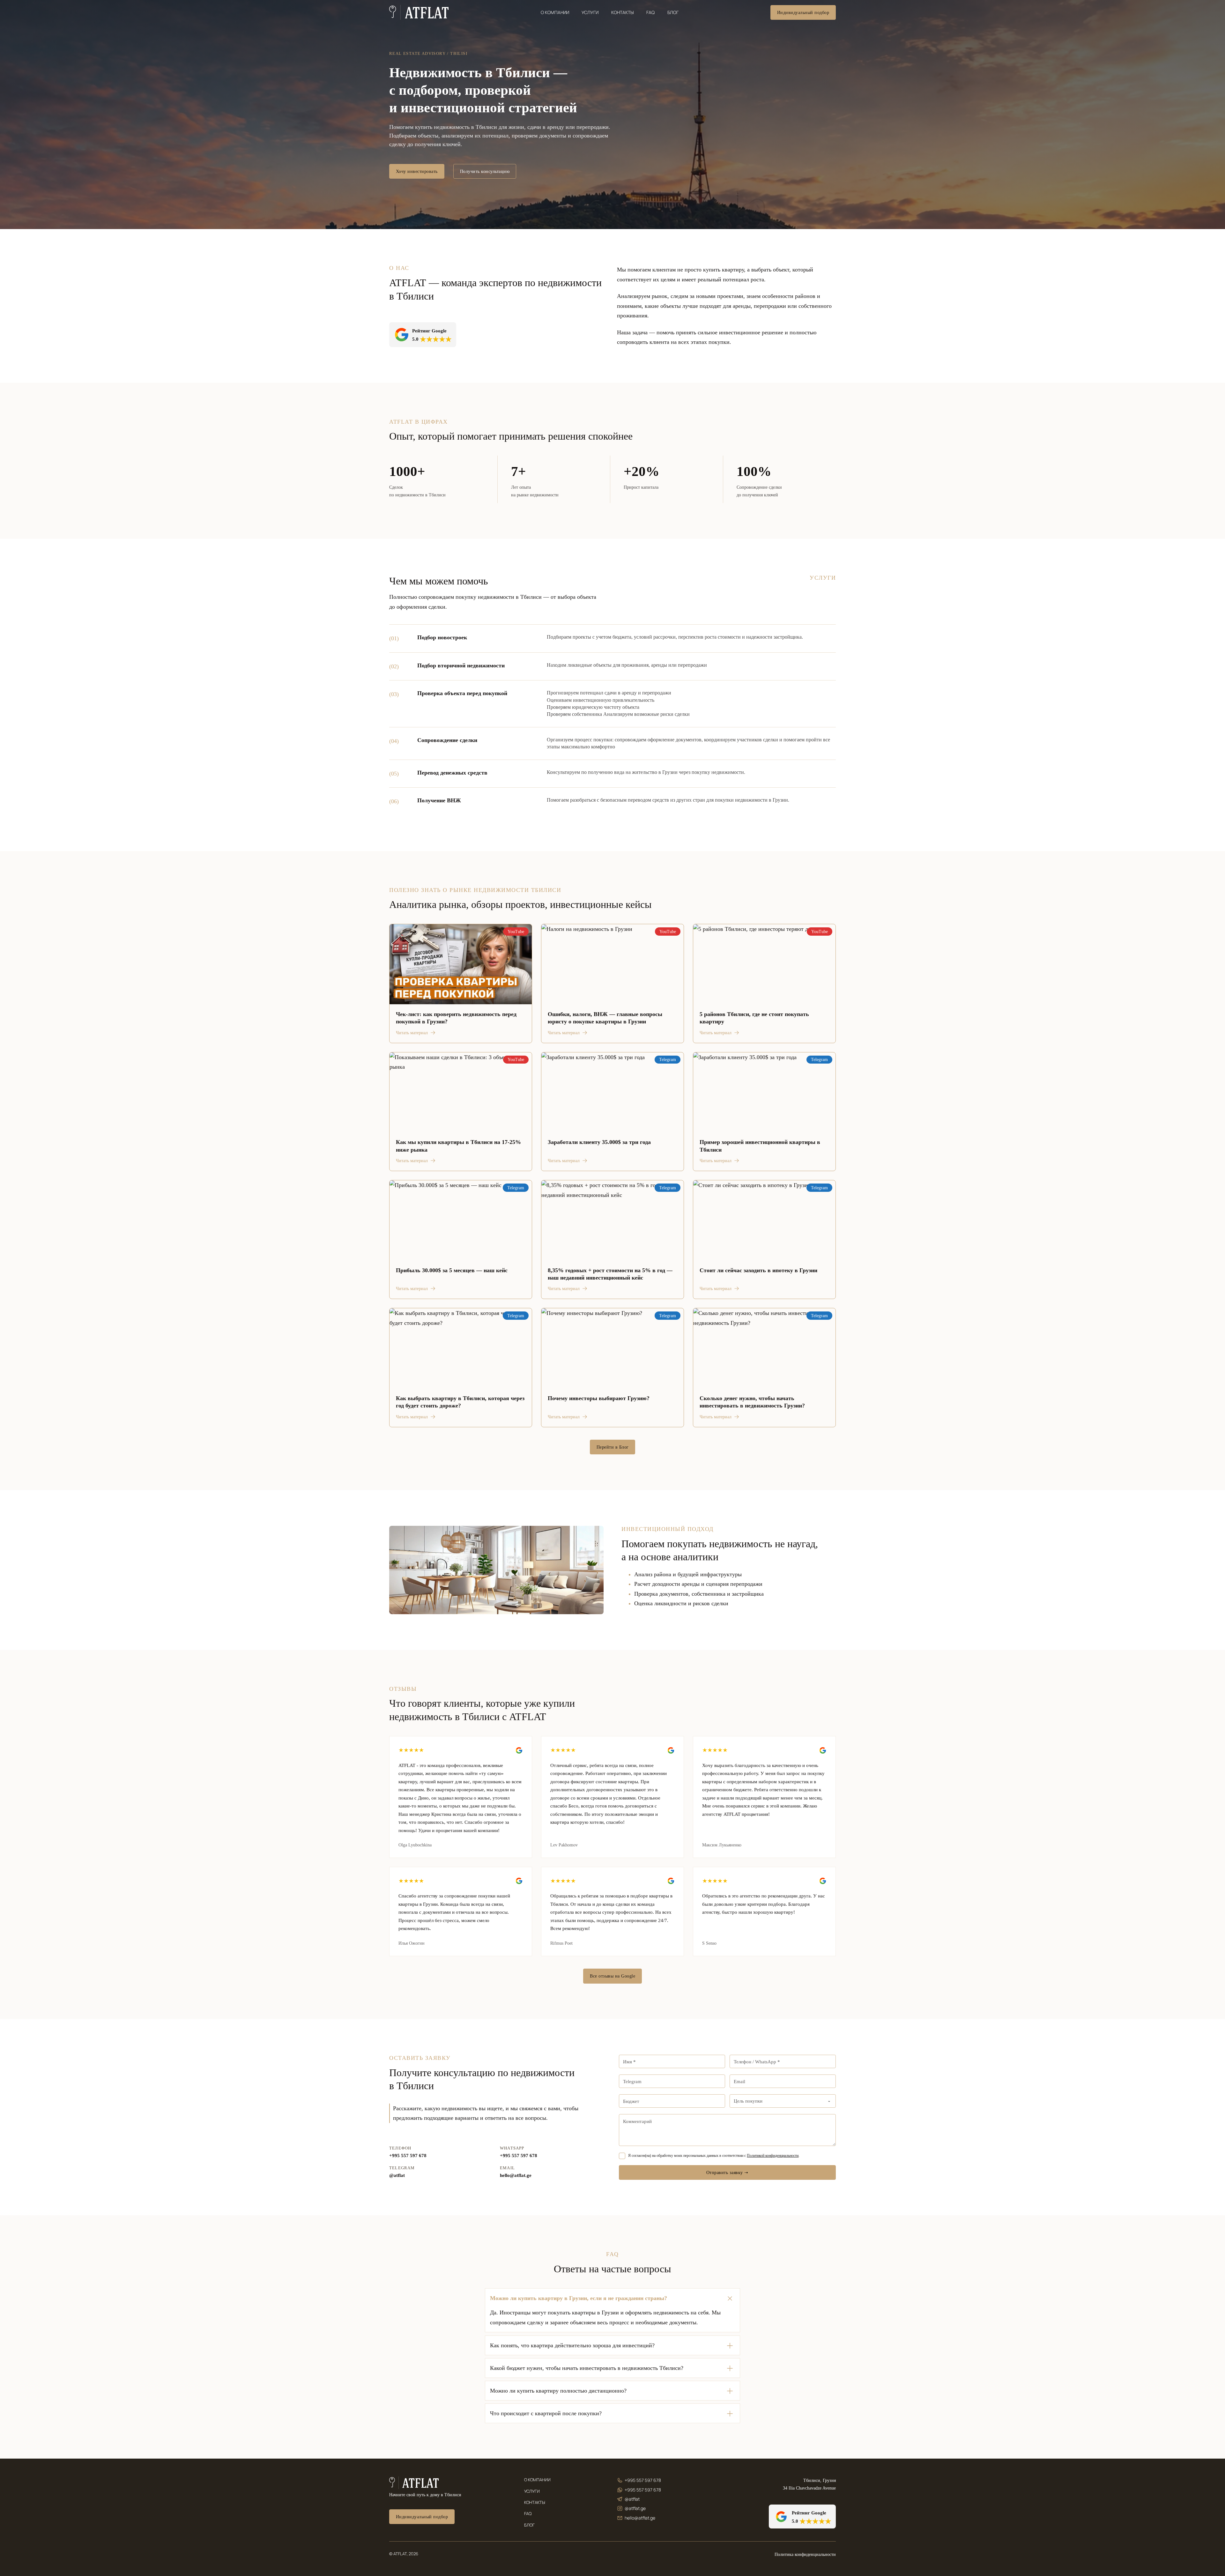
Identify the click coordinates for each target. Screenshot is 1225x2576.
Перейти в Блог (613, 1447)
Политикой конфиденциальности (773, 2156)
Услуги (590, 12)
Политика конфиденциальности (805, 2554)
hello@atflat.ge (516, 2175)
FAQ (650, 12)
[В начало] (419, 12)
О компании (555, 12)
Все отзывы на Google (612, 1976)
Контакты (623, 12)
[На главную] (414, 2483)
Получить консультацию (485, 171)
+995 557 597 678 (408, 2156)
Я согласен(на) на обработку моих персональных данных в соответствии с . (714, 2156)
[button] (612, 2298)
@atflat (397, 2175)
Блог (673, 12)
